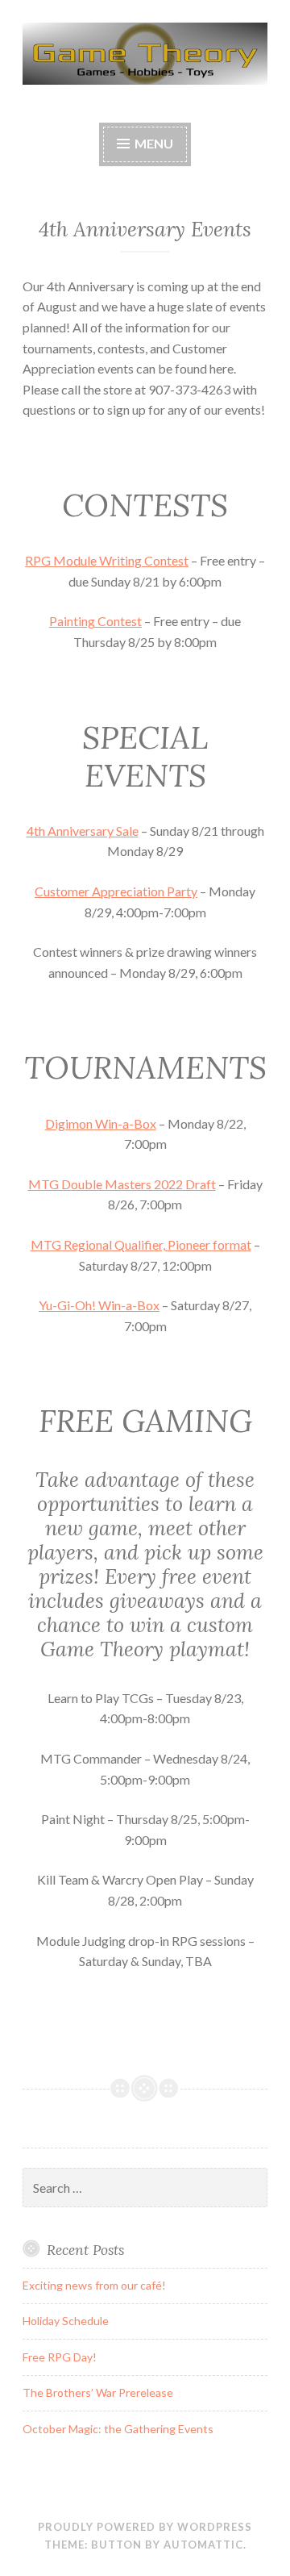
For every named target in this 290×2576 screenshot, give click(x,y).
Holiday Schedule (66, 2321)
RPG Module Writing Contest (107, 560)
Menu (154, 143)
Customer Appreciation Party (116, 891)
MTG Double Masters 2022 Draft (122, 1184)
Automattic (203, 2545)
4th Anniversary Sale (83, 831)
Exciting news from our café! (94, 2285)
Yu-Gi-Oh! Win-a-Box (99, 1305)
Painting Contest (95, 621)
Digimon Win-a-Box (101, 1123)
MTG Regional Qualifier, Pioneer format (141, 1244)
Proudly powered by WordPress (145, 2527)
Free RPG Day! (60, 2357)
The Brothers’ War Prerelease (98, 2392)
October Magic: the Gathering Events (118, 2429)
